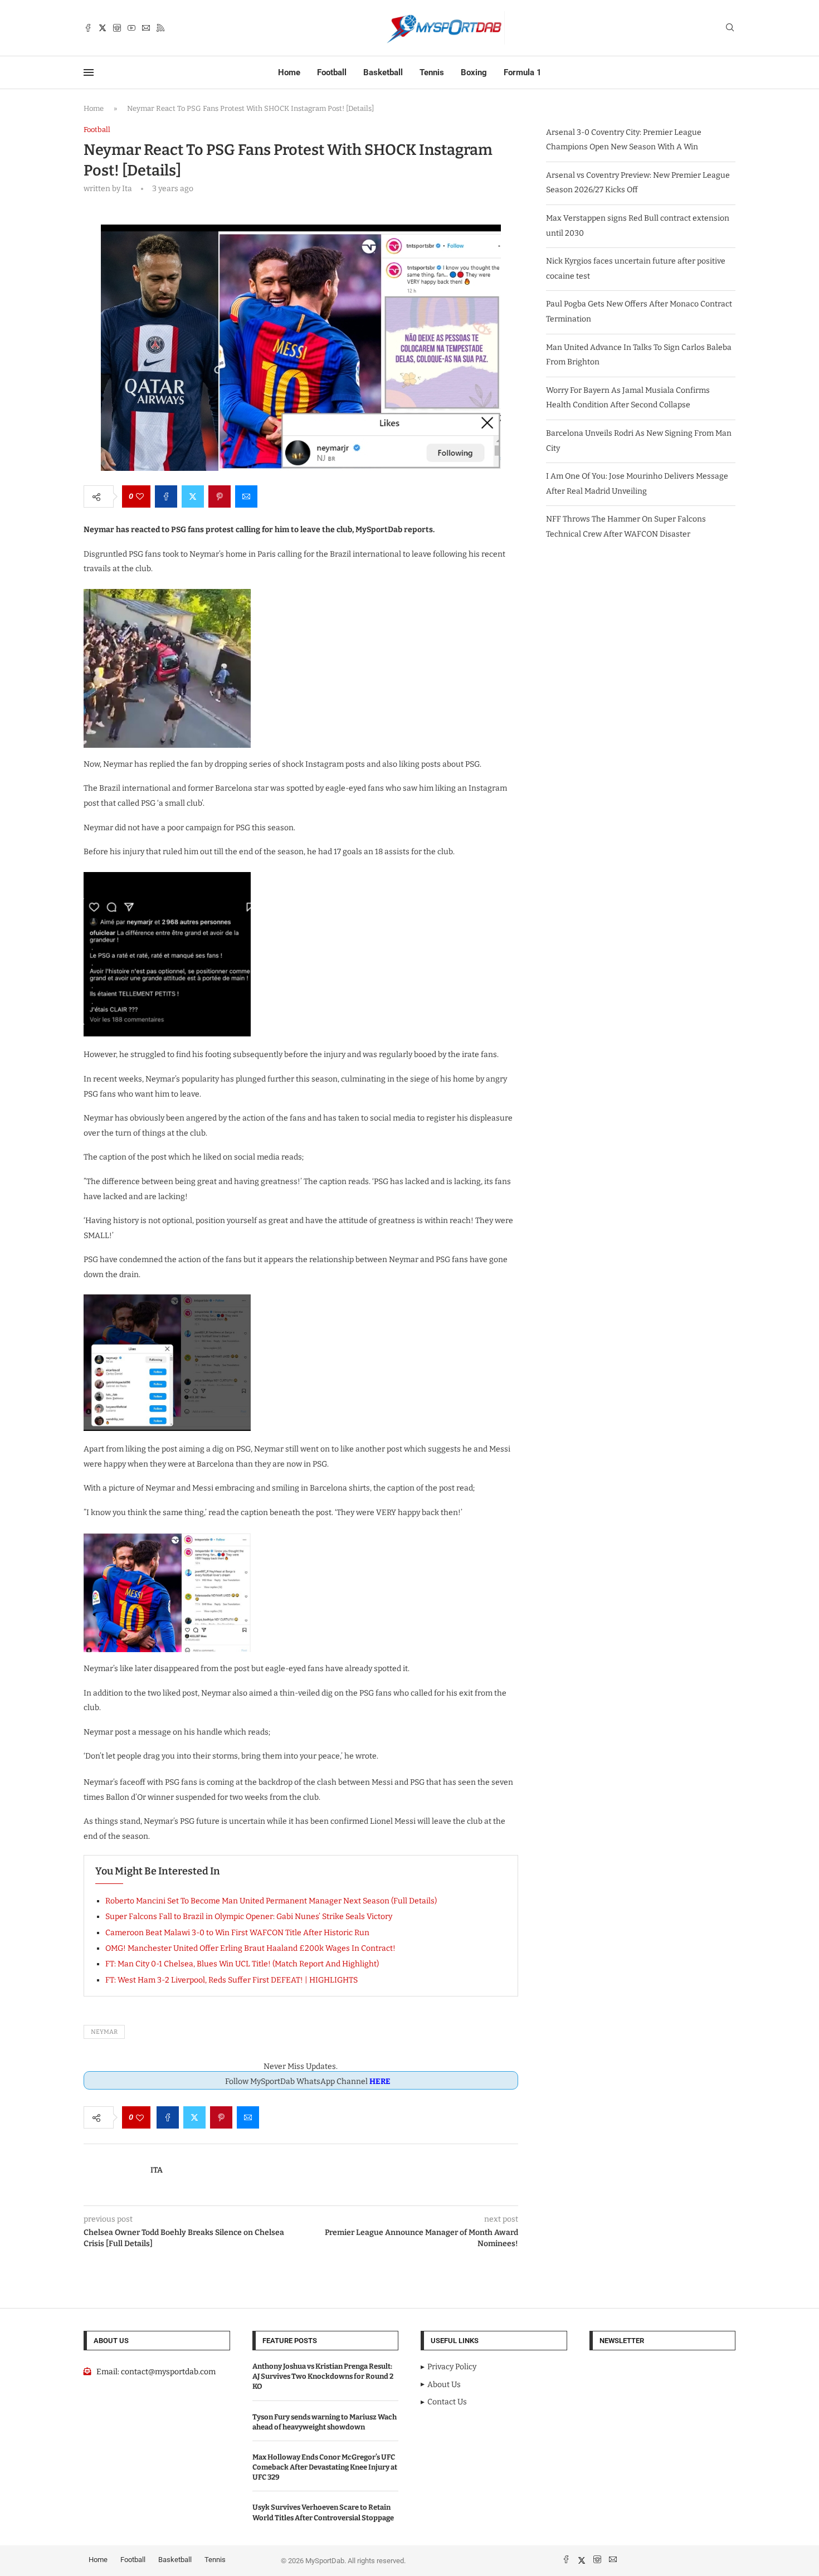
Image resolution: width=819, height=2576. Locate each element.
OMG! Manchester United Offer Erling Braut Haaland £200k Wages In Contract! (250, 1948)
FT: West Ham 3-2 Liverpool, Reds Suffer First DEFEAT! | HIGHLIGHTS (231, 1980)
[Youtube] (131, 28)
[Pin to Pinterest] (220, 496)
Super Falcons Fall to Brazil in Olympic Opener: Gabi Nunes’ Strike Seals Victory (249, 1917)
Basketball (383, 72)
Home (289, 72)
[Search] (730, 28)
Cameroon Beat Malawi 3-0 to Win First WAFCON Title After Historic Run (237, 1933)
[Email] (146, 28)
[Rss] (160, 28)
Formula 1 (523, 72)
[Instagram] (117, 28)
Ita (157, 2170)
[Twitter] (103, 28)
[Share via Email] (246, 496)
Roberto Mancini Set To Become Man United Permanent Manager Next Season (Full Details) (271, 1901)
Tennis (432, 72)
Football (332, 72)
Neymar (104, 2032)
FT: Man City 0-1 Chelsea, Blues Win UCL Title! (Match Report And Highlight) (242, 1964)
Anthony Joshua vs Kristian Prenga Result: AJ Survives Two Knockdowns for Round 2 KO (323, 2376)
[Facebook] (88, 28)
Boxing (474, 72)
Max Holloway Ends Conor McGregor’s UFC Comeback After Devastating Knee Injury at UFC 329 (325, 2467)
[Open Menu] (89, 72)
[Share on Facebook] (166, 496)
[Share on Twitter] (193, 496)
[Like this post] (140, 496)
